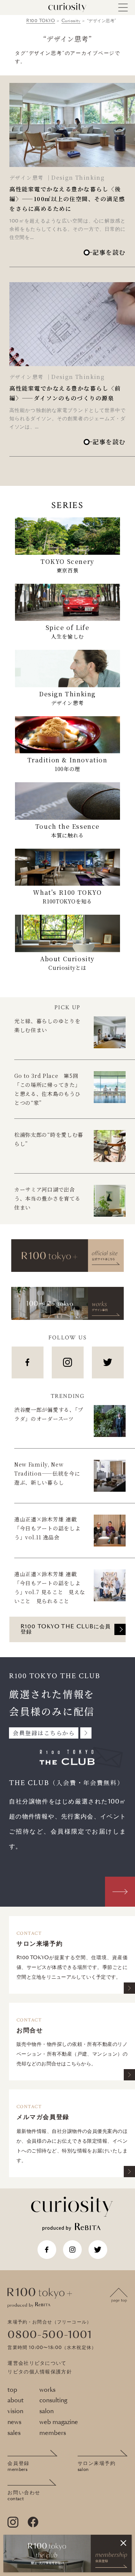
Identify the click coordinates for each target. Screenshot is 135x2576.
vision (15, 2411)
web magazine (59, 2422)
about (16, 2400)
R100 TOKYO (41, 21)
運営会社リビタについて (37, 2363)
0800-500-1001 (50, 2335)
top (12, 2390)
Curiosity (71, 21)
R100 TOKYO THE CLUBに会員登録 (66, 1629)
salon (46, 2411)
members (53, 2433)
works (47, 2390)
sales (14, 2433)
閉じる (123, 2543)
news (14, 2422)
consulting (53, 2400)
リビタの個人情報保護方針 (40, 2372)
